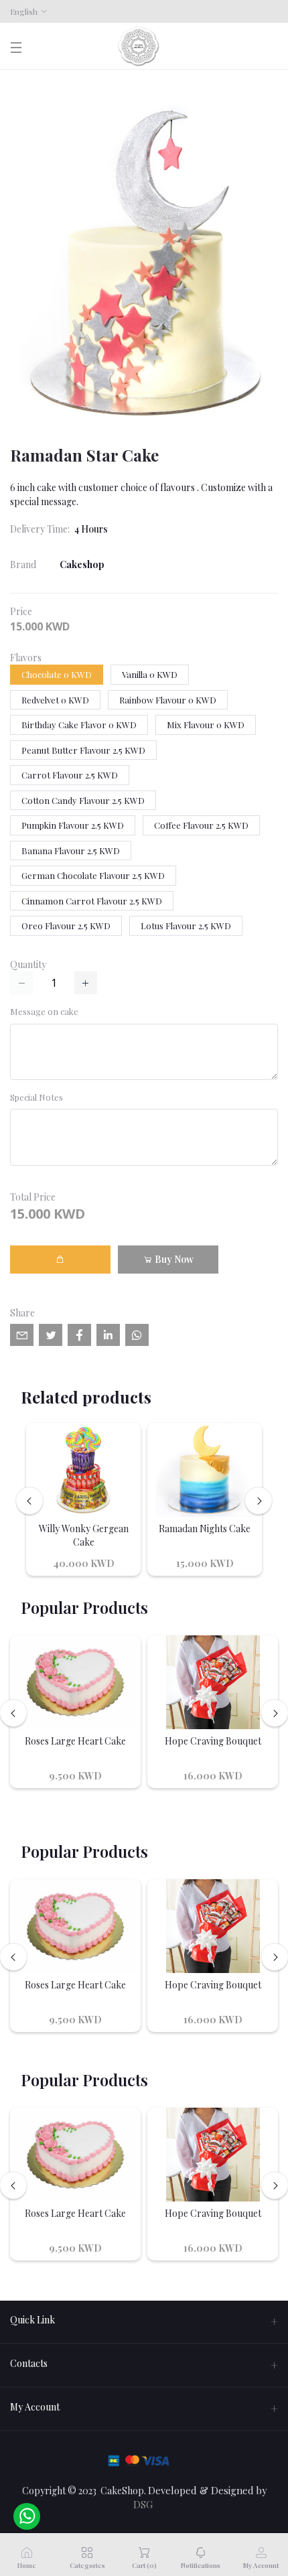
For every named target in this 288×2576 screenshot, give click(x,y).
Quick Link (32, 2320)
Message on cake (44, 1011)
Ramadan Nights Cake (205, 1529)
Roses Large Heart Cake (75, 1741)
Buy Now (173, 1259)
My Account (35, 2407)
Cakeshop (82, 564)
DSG (143, 2504)
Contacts (29, 2363)
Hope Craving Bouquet (213, 1741)
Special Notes (37, 1097)
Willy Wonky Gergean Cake (84, 1535)
